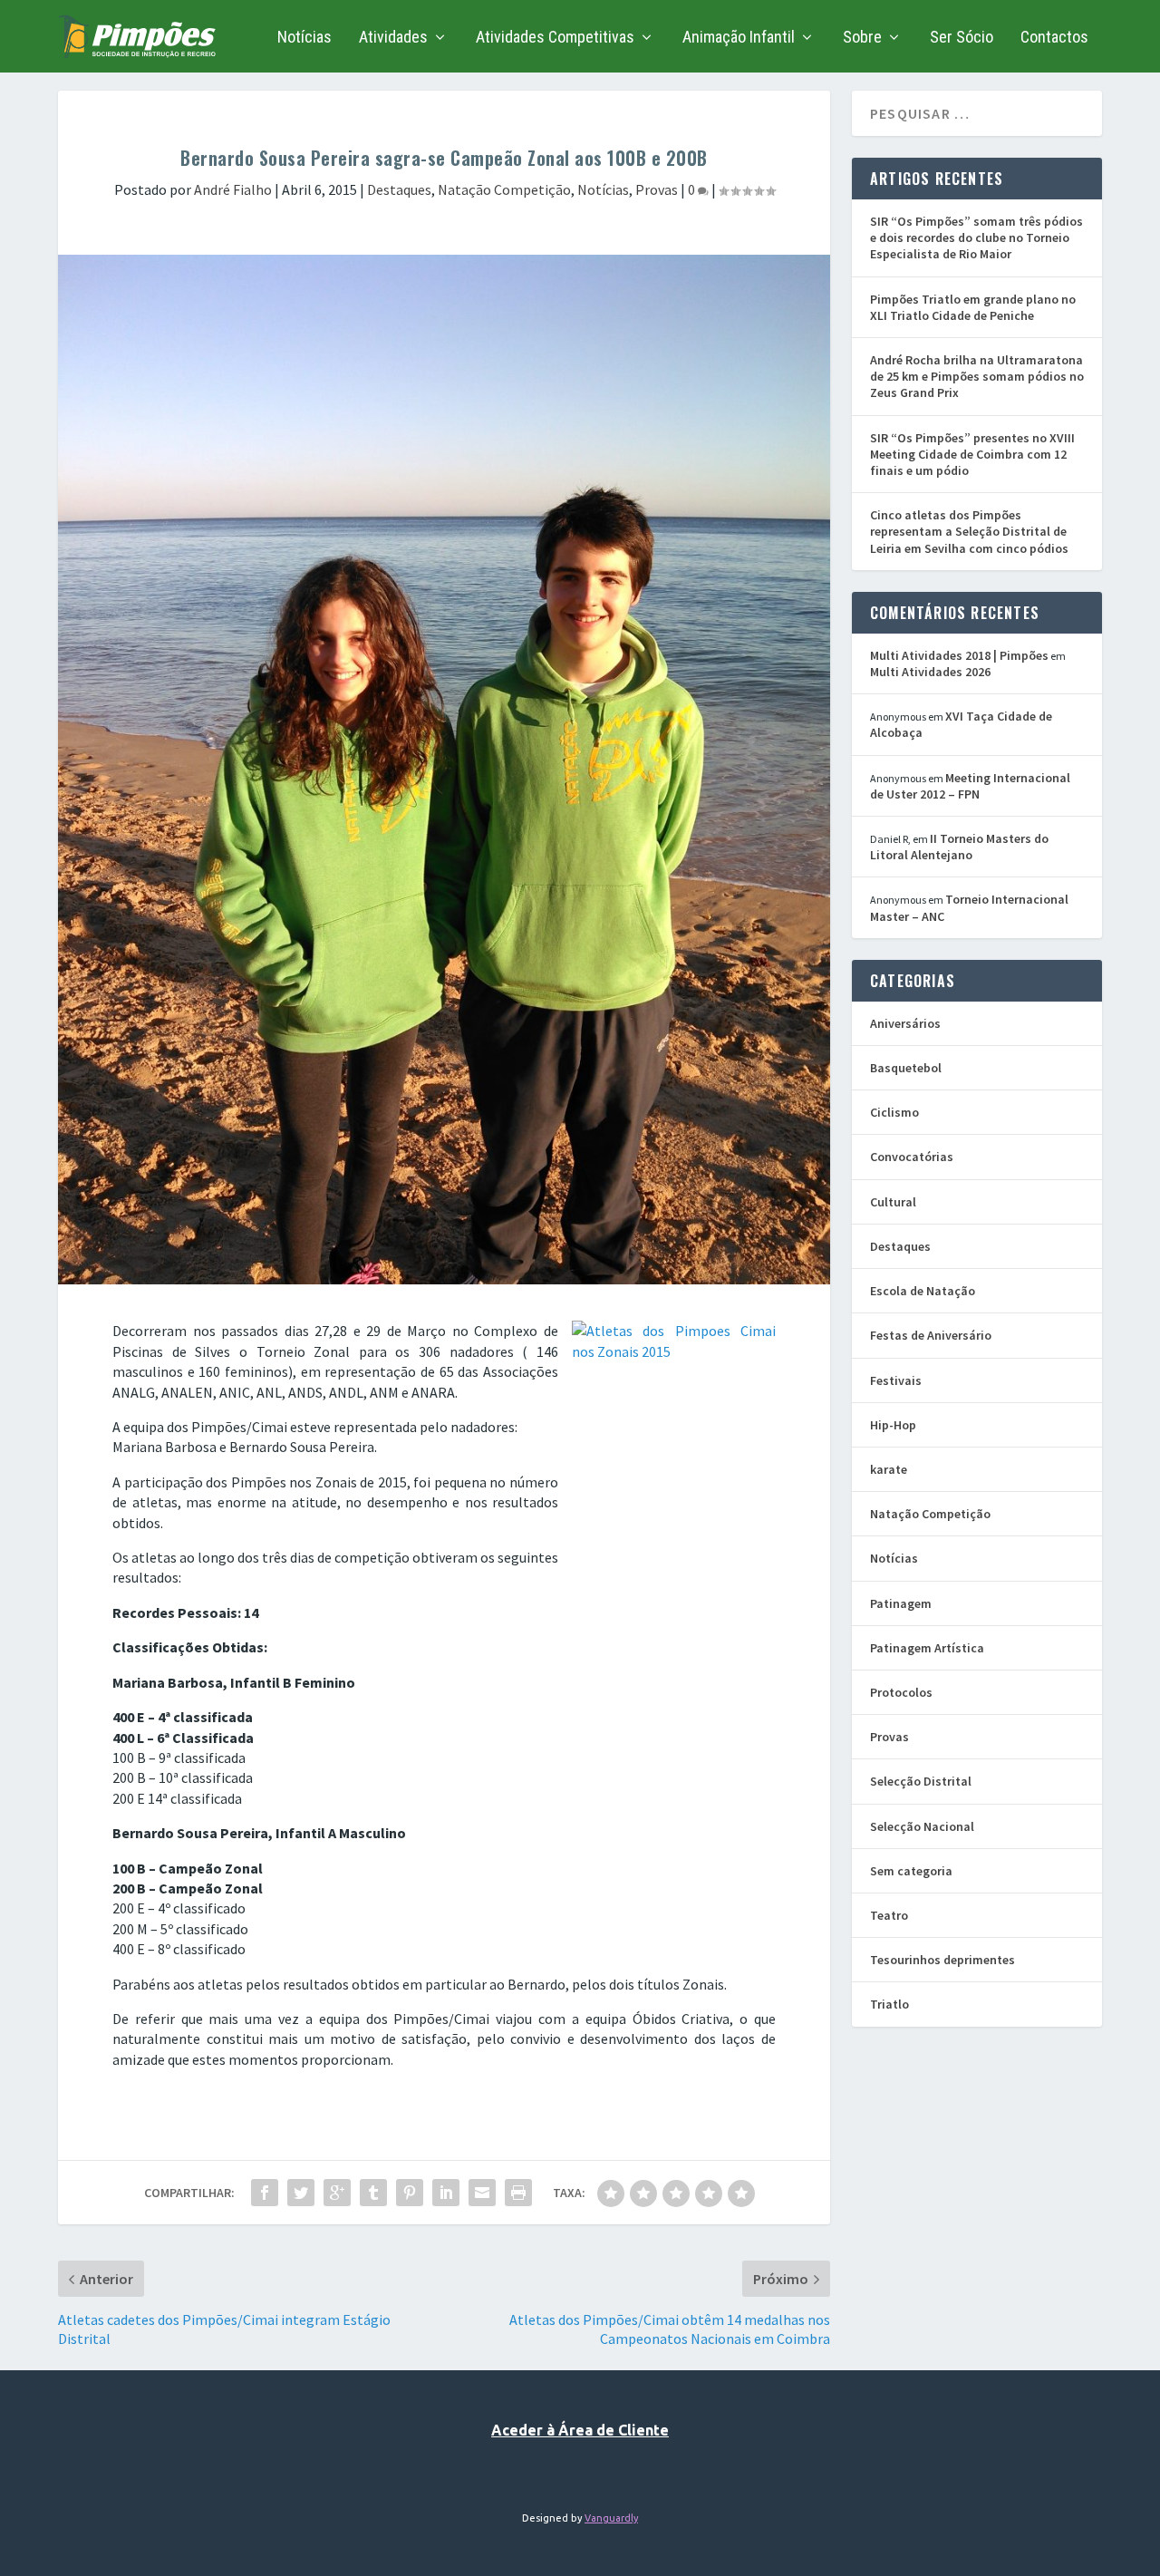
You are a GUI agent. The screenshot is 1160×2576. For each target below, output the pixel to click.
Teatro (889, 1915)
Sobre (862, 38)
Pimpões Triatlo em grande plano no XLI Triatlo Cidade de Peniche (973, 307)
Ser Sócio (962, 38)
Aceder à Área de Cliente (580, 2430)
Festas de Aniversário (931, 1335)
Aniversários (905, 1023)
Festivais (896, 1380)
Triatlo (889, 2004)
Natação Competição (504, 189)
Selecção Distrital (921, 1781)
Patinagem (901, 1603)
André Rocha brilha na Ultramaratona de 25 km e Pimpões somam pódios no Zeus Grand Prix (977, 376)
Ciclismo (894, 1112)
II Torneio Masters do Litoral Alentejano (959, 847)
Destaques (399, 189)
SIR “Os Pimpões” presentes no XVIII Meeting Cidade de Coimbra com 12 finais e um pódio (972, 454)
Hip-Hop (893, 1425)
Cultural (893, 1202)
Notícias (304, 38)
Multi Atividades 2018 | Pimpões (959, 655)
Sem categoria (911, 1871)
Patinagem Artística (927, 1648)
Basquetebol (906, 1068)
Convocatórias (912, 1157)
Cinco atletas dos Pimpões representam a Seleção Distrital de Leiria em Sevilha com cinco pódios (969, 531)
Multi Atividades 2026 (930, 672)
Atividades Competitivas (555, 38)
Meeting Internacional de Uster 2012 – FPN (970, 786)
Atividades (393, 38)
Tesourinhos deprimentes (942, 1960)
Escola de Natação (923, 1291)
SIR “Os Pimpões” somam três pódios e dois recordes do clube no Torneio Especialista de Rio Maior (976, 237)
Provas (657, 189)
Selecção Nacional (922, 1826)
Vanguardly (611, 2518)
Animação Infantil (739, 38)
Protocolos (901, 1692)
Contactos (1054, 38)
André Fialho (233, 189)
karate (889, 1469)
